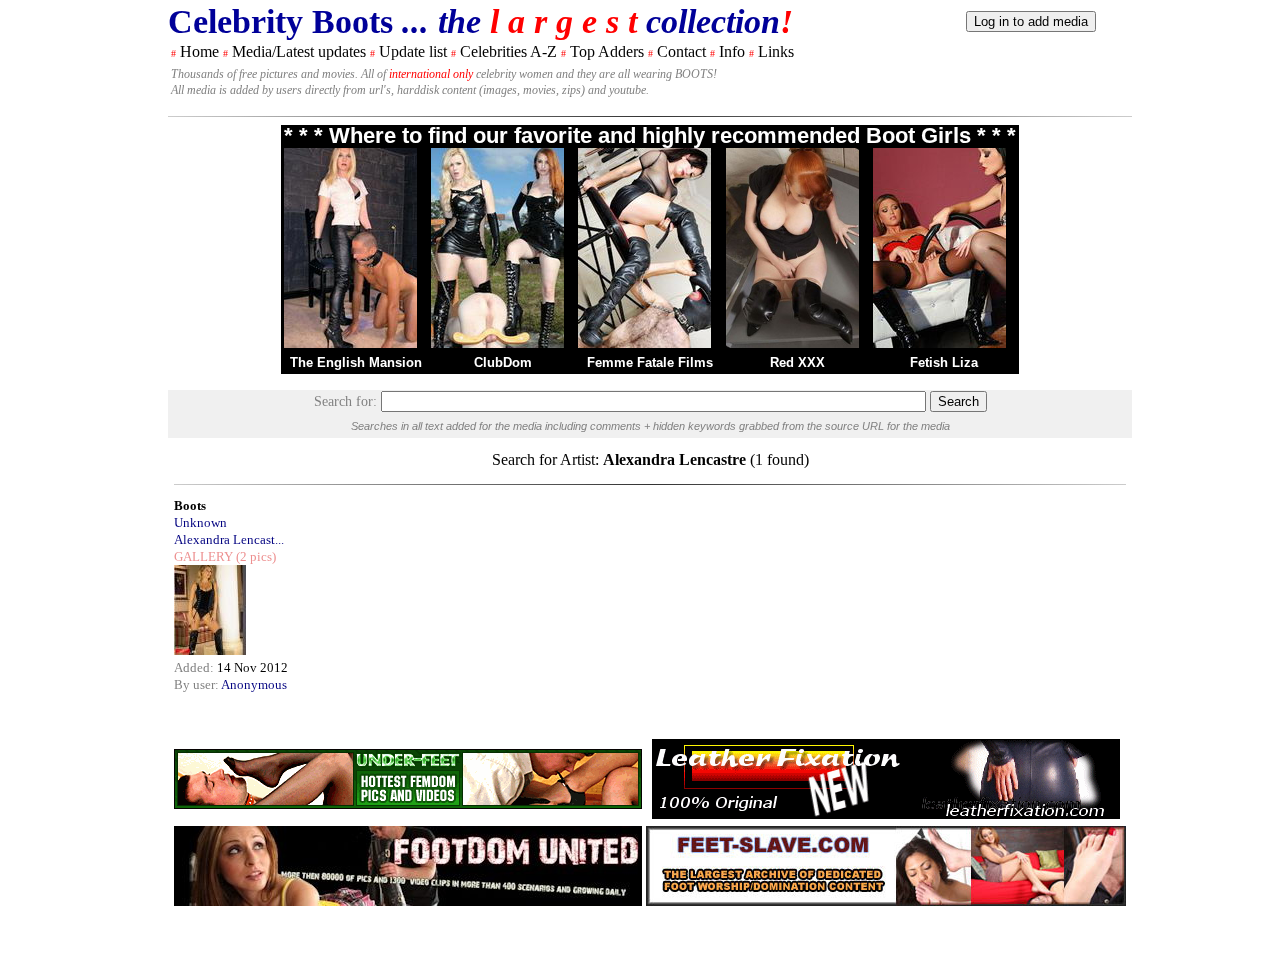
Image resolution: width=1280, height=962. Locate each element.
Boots (190, 505)
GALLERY (203, 556)
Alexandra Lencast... (229, 539)
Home (199, 51)
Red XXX (797, 362)
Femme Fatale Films (650, 362)
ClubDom (503, 362)
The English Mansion (356, 362)
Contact (681, 51)
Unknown (200, 522)
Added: (195, 667)
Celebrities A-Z (508, 51)
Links (776, 51)
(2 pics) (254, 556)
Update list (413, 51)
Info (732, 51)
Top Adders (607, 51)
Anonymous (254, 684)
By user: (197, 684)
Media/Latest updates (299, 51)
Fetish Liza (944, 362)
